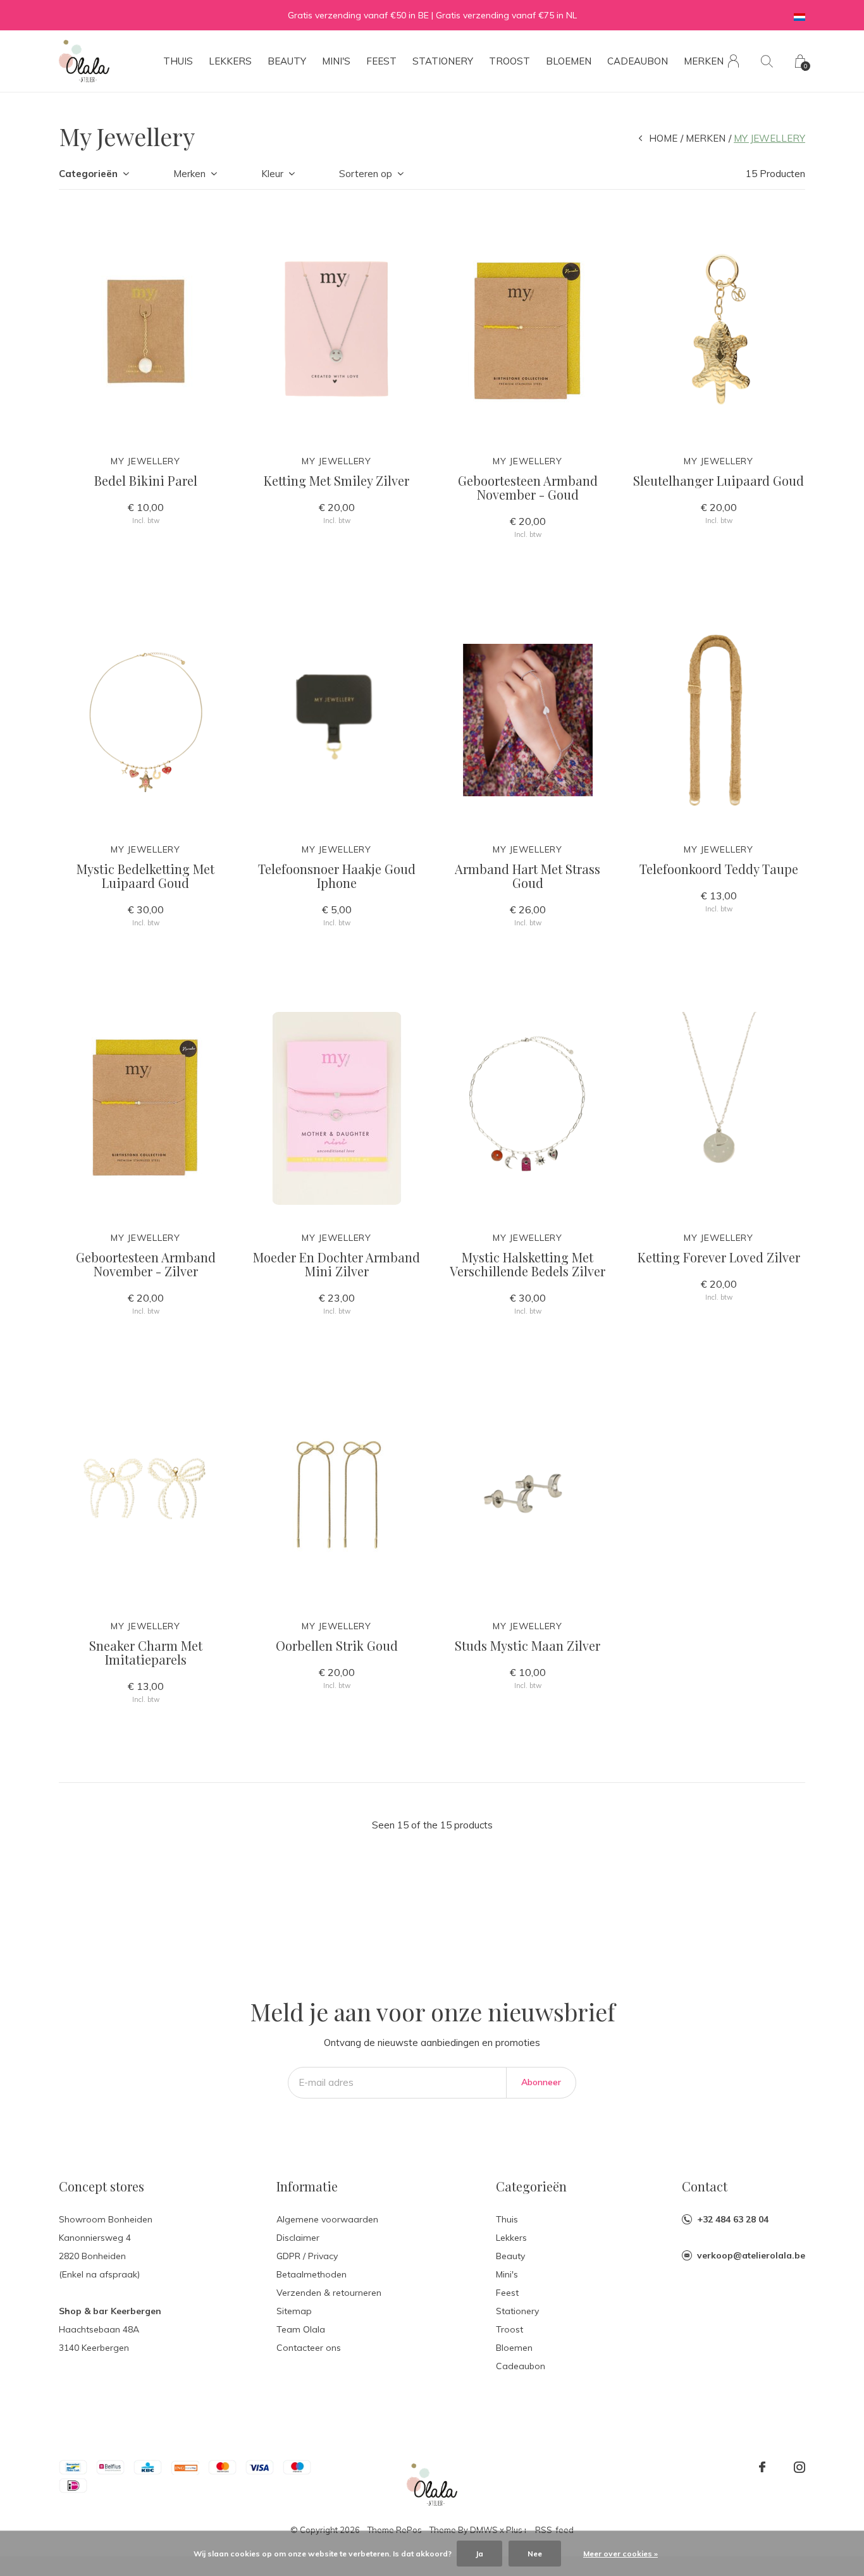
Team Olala (301, 2329)
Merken (704, 61)
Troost (509, 61)
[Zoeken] (767, 61)
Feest (381, 61)
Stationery (443, 61)
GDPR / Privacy (307, 2256)
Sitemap (294, 2311)
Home (663, 138)
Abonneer (541, 2082)
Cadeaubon (638, 61)
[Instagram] (799, 2467)
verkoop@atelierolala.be (751, 2255)
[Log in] (733, 61)
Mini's (336, 61)
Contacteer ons (309, 2348)
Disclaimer (298, 2238)
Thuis (178, 61)
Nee (535, 2554)
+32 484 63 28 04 (733, 2219)
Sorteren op (366, 174)
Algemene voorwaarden (327, 2219)
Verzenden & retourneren (329, 2293)
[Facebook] (762, 2467)
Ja (479, 2554)
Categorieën (88, 174)
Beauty (287, 61)
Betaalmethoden (312, 2274)
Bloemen (569, 61)
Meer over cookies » (620, 2554)
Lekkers (230, 61)
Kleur (272, 174)
